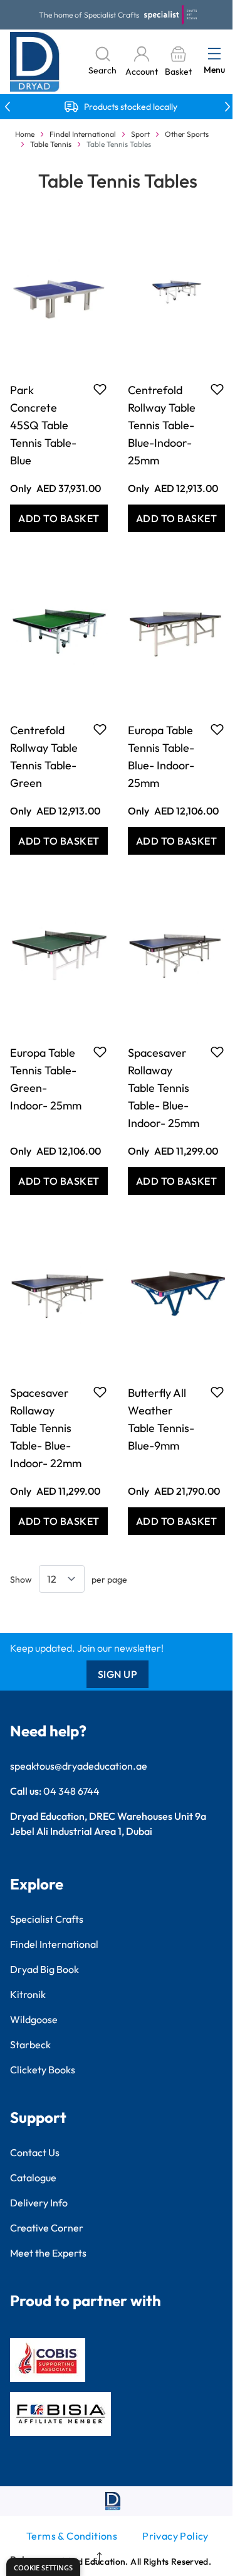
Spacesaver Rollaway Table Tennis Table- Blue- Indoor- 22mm (46, 1428)
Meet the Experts (48, 2253)
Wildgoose (34, 2019)
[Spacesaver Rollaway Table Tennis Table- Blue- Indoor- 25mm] (177, 953)
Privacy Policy (175, 2536)
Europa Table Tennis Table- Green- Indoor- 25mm (46, 1079)
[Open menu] (214, 53)
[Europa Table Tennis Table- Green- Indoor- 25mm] (59, 953)
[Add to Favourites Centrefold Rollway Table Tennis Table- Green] (100, 729)
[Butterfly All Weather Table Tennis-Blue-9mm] (177, 1293)
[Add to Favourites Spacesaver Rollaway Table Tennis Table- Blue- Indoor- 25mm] (217, 1052)
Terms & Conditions (72, 2536)
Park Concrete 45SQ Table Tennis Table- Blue (43, 425)
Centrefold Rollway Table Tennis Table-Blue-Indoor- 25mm (162, 425)
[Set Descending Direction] (94, 2560)
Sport (140, 134)
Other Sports (187, 134)
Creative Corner (47, 2228)
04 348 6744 (71, 1791)
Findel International (83, 134)
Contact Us (35, 2152)
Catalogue (33, 2178)
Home (25, 134)
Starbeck (30, 2044)
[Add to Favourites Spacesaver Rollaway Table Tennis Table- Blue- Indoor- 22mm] (100, 1392)
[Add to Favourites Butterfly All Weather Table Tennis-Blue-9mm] (217, 1392)
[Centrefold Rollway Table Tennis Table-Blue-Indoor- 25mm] (177, 291)
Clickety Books (43, 2070)
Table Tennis (51, 144)
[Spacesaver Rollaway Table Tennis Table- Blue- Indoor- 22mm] (59, 1293)
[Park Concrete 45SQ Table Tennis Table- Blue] (59, 291)
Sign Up (118, 1674)
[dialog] (43, 2567)
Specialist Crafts (47, 1919)
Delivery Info (39, 2203)
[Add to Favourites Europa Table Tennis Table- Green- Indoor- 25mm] (100, 1052)
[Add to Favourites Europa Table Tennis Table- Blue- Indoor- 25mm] (217, 729)
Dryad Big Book (44, 1969)
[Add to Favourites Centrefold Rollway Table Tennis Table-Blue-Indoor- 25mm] (217, 389)
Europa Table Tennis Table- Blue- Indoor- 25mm (161, 756)
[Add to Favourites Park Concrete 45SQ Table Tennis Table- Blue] (100, 389)
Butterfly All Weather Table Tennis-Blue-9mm (161, 1419)
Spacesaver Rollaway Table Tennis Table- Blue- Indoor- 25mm (164, 1088)
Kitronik (28, 1994)
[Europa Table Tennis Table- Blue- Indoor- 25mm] (177, 631)
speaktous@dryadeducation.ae (79, 1766)
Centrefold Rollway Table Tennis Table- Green (44, 756)
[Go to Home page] (35, 62)
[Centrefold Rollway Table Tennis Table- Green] (59, 631)
